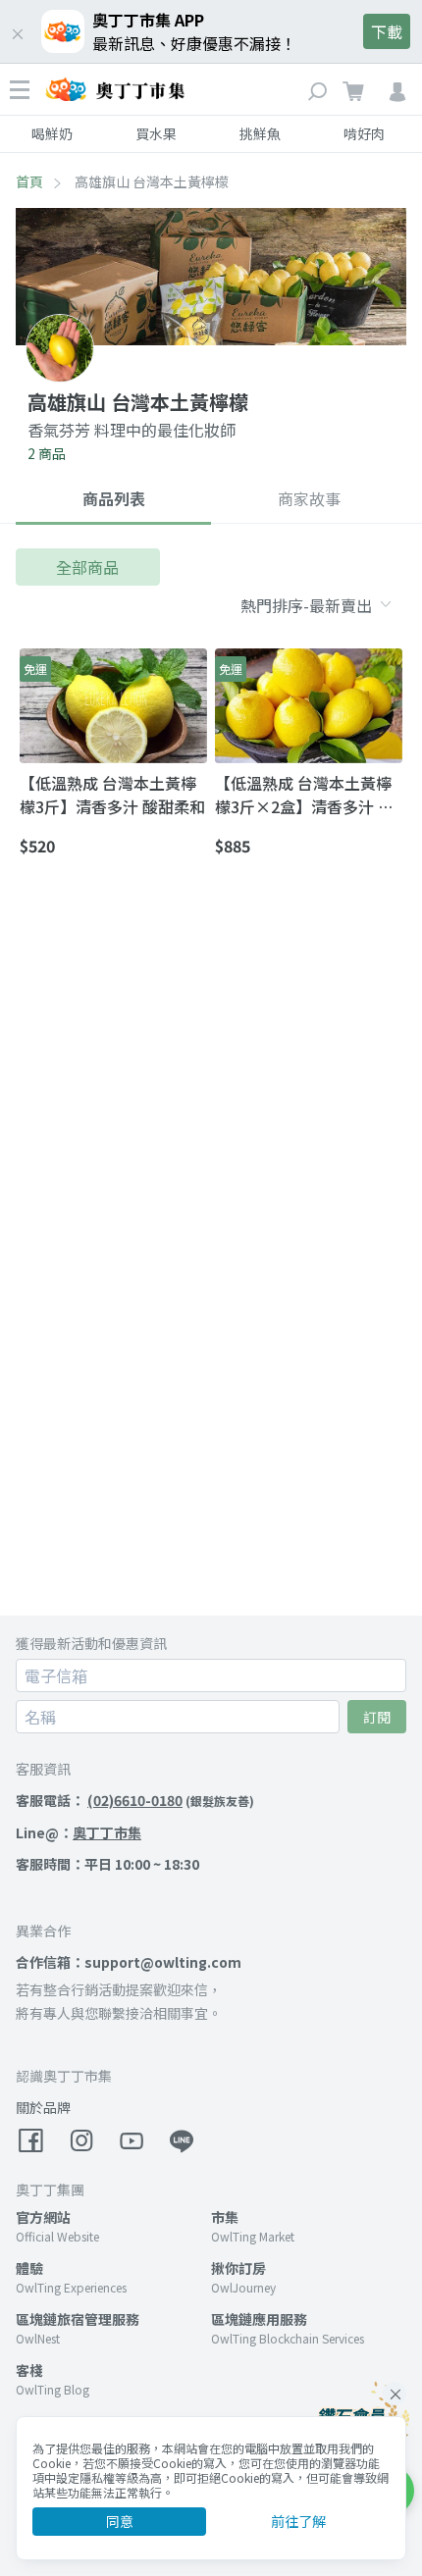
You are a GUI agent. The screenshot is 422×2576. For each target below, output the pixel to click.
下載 (387, 31)
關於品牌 (43, 2107)
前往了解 (298, 2521)
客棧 (29, 2370)
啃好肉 (364, 133)
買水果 (156, 133)
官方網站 (43, 2217)
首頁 (29, 181)
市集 (225, 2217)
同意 (120, 2521)
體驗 (29, 2268)
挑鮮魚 (260, 133)
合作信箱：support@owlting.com (129, 1962)
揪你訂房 (238, 2268)
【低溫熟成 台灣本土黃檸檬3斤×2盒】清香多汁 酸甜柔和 (304, 795)
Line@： (79, 1832)
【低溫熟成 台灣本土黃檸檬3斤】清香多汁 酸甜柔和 (112, 795)
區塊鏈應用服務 (259, 2319)
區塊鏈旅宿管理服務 (78, 2319)
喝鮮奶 (52, 133)
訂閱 (377, 1717)
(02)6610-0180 (135, 1800)
